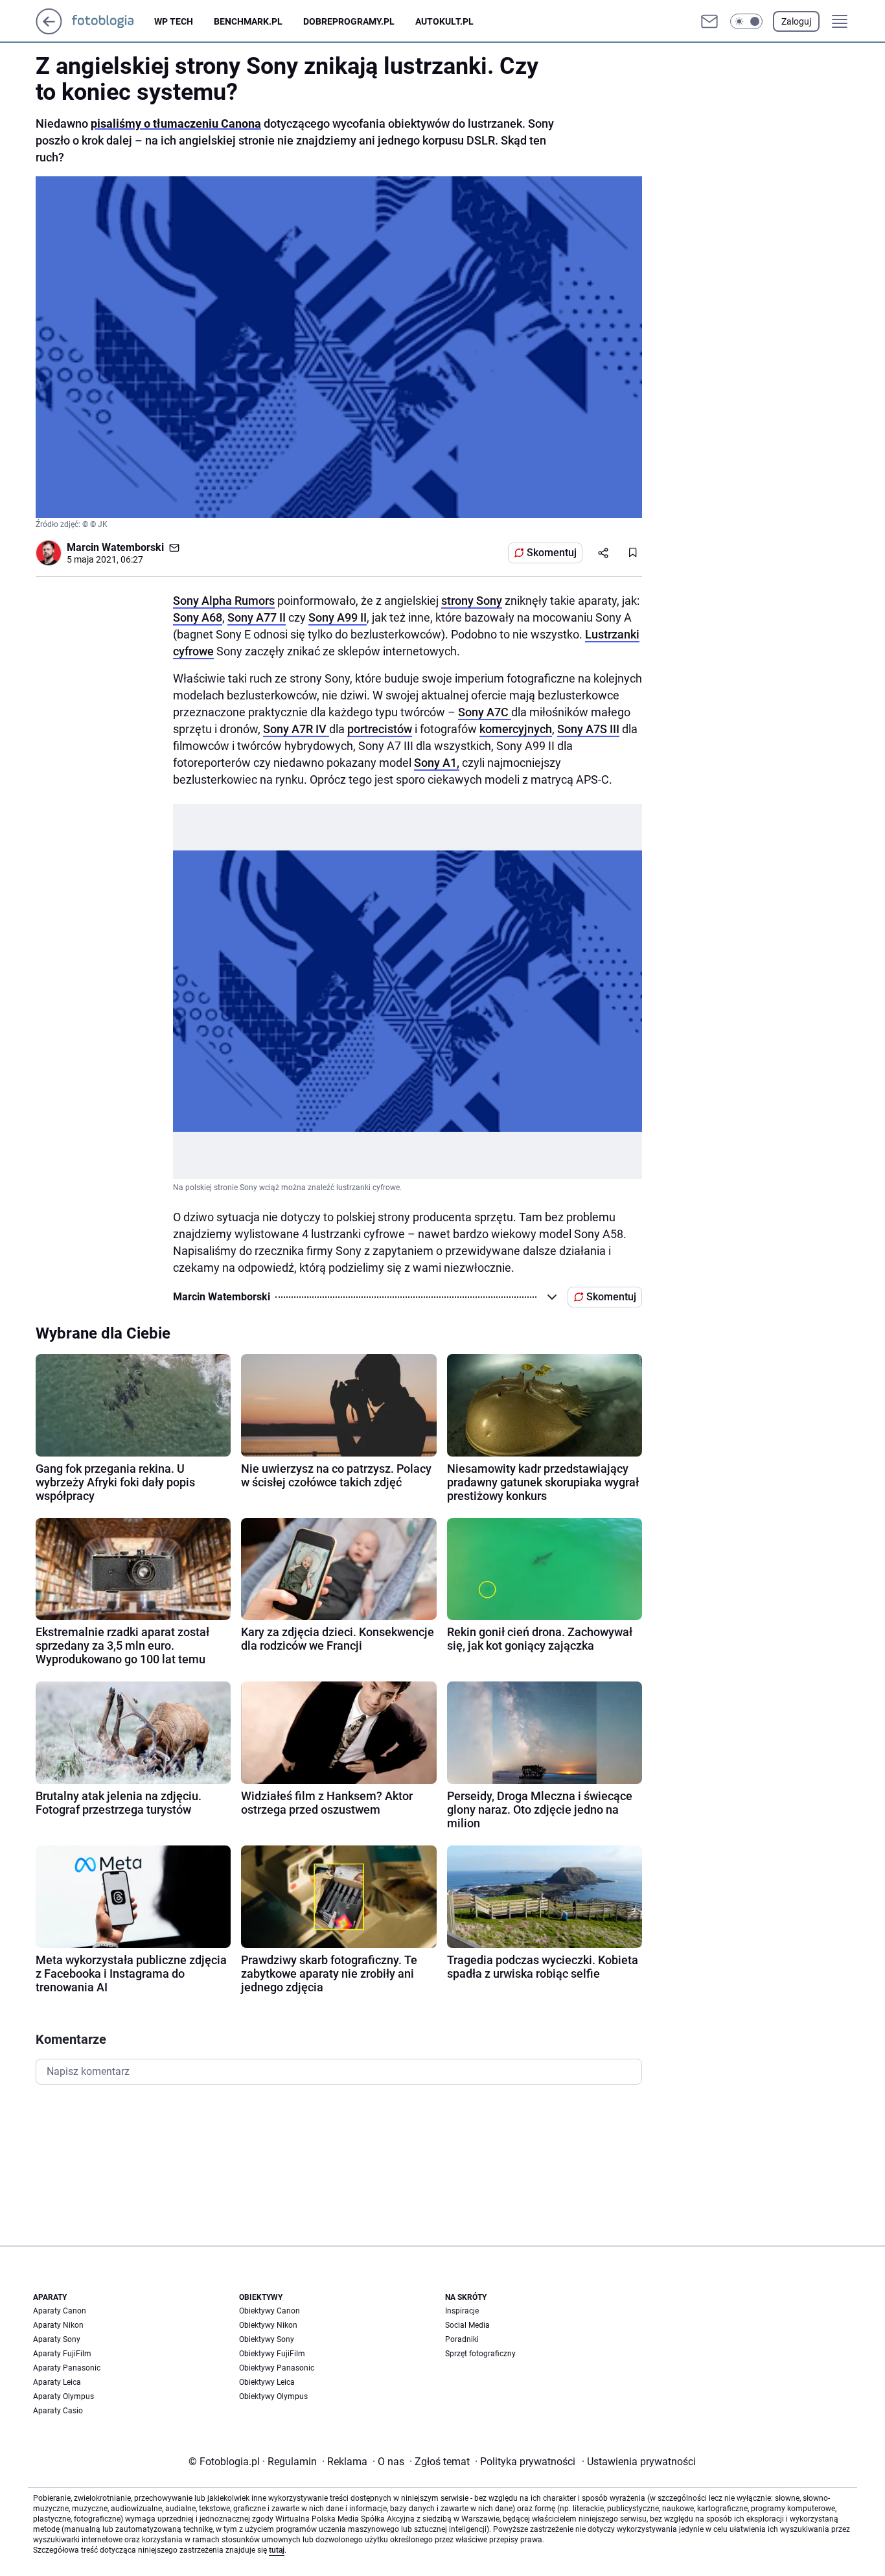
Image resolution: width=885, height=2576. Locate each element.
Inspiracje (462, 2311)
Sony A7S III (588, 729)
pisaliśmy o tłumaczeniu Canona (176, 123)
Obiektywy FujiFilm (272, 2354)
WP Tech (174, 21)
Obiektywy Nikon (268, 2325)
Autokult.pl (444, 21)
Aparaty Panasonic (67, 2368)
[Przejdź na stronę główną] (49, 31)
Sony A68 (198, 617)
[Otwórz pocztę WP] (709, 21)
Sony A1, (437, 763)
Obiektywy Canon (270, 2311)
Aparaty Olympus (63, 2396)
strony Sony (472, 601)
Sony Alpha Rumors (224, 601)
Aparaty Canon (60, 2311)
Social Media (467, 2325)
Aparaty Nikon (58, 2325)
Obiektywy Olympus (273, 2396)
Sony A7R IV (296, 729)
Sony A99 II (338, 617)
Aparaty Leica (57, 2382)
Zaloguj (796, 21)
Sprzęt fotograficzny (480, 2354)
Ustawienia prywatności (639, 2462)
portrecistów (380, 729)
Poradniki (462, 2339)
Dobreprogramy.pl (349, 21)
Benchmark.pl (248, 21)
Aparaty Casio (58, 2411)
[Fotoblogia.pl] (113, 21)
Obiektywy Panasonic (277, 2368)
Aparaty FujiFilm (62, 2354)
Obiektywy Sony (267, 2339)
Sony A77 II (257, 617)
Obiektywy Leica (267, 2382)
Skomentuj (552, 553)
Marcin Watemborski (115, 547)
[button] (746, 21)
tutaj (277, 2550)
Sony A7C (485, 712)
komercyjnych (516, 729)
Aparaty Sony (57, 2339)
